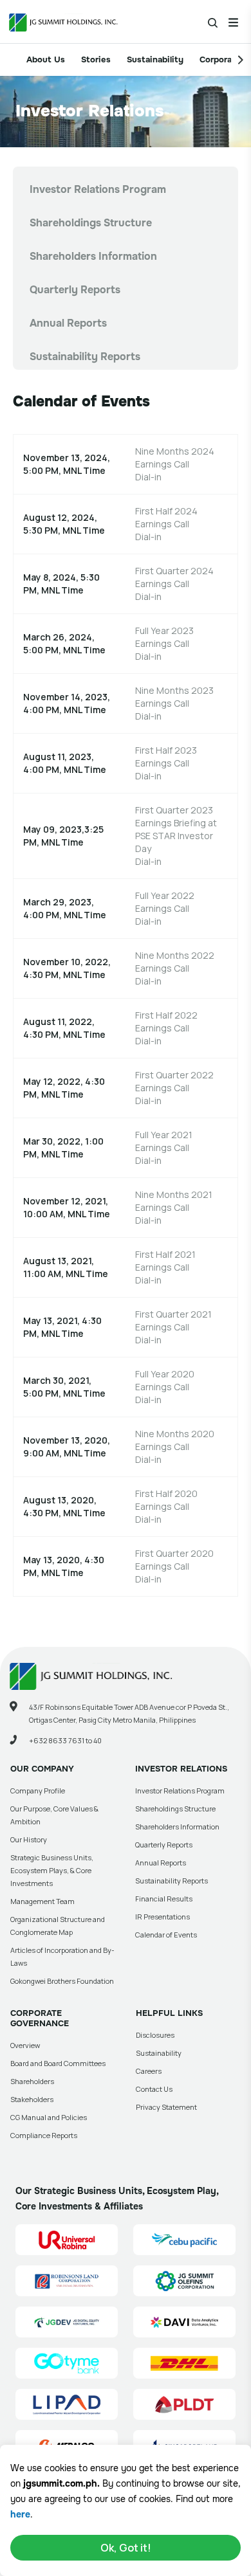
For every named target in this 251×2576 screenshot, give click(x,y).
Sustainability (155, 59)
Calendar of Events (166, 1935)
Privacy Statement (166, 2107)
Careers (149, 2071)
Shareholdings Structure (91, 223)
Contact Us (154, 2089)
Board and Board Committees (58, 2063)
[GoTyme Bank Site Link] (67, 2363)
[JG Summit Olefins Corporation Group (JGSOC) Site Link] (184, 2281)
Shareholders (32, 2081)
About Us (46, 59)
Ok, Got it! (126, 2548)
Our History (29, 1839)
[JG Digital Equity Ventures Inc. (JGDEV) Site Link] (67, 2322)
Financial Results (164, 1899)
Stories (96, 59)
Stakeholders (32, 2099)
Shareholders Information (93, 256)
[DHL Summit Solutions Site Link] (184, 2363)
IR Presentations (163, 1917)
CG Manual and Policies (49, 2117)
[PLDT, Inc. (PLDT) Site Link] (184, 2404)
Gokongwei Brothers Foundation (62, 1981)
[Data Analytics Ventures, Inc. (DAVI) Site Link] (184, 2322)
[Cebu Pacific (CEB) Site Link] (184, 2240)
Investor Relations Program (98, 189)
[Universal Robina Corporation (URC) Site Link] (67, 2240)
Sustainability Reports (85, 357)
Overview (25, 2045)
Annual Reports (68, 323)
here (20, 2514)
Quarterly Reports (75, 290)
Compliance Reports (44, 2135)
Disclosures (155, 2035)
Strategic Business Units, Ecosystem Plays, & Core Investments (52, 1870)
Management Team (42, 1901)
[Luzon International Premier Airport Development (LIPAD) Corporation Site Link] (67, 2404)
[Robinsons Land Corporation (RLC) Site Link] (67, 2281)
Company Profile (38, 1791)
